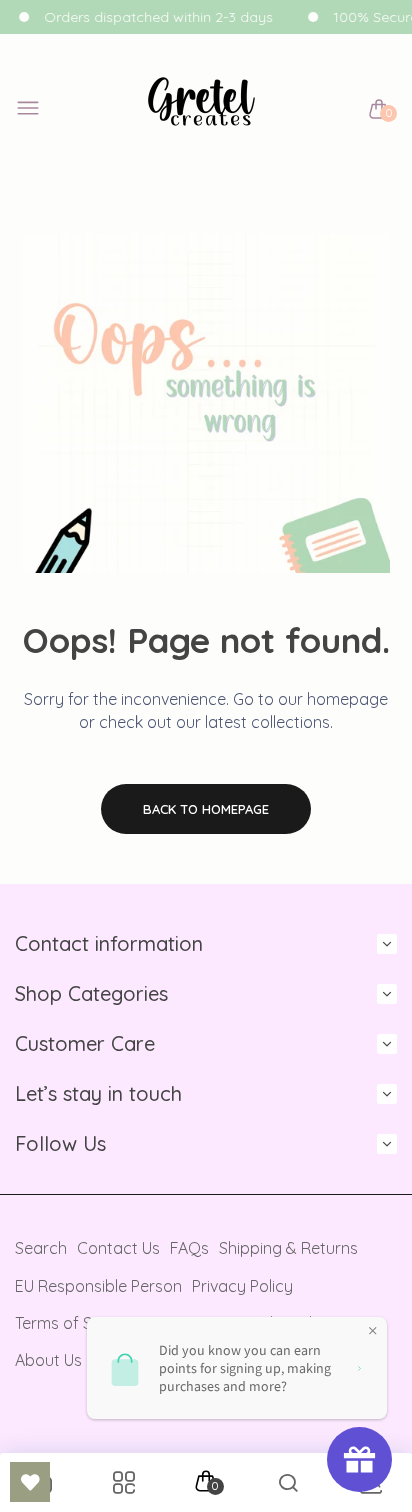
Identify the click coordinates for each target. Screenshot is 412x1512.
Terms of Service (76, 1323)
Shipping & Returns (288, 1248)
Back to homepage (206, 809)
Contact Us (118, 1248)
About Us (48, 1360)
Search (41, 1248)
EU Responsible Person (98, 1286)
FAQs (189, 1248)
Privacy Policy (242, 1286)
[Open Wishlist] (30, 1482)
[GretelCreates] (201, 109)
